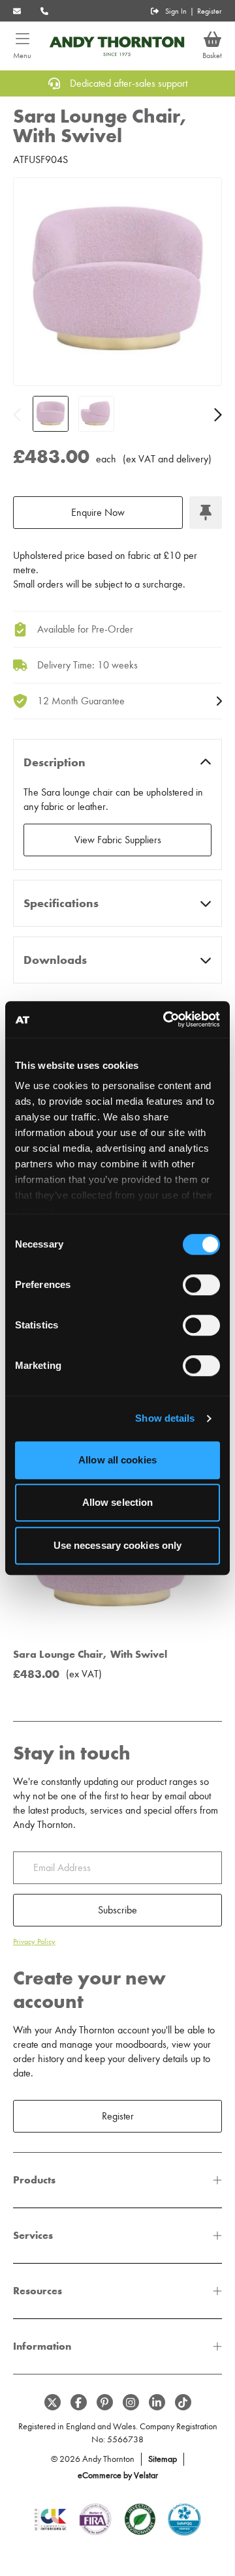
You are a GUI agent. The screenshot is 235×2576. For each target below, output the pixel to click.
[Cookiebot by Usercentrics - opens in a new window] (166, 1019)
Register (210, 11)
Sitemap (163, 2459)
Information (42, 2346)
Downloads (55, 960)
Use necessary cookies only (118, 1545)
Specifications (61, 903)
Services (33, 2235)
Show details (165, 1418)
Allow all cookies (117, 1460)
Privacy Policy (34, 1941)
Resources (38, 2291)
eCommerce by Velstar (118, 2475)
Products (34, 2180)
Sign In (176, 11)
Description (55, 762)
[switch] (201, 1285)
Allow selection (118, 1502)
